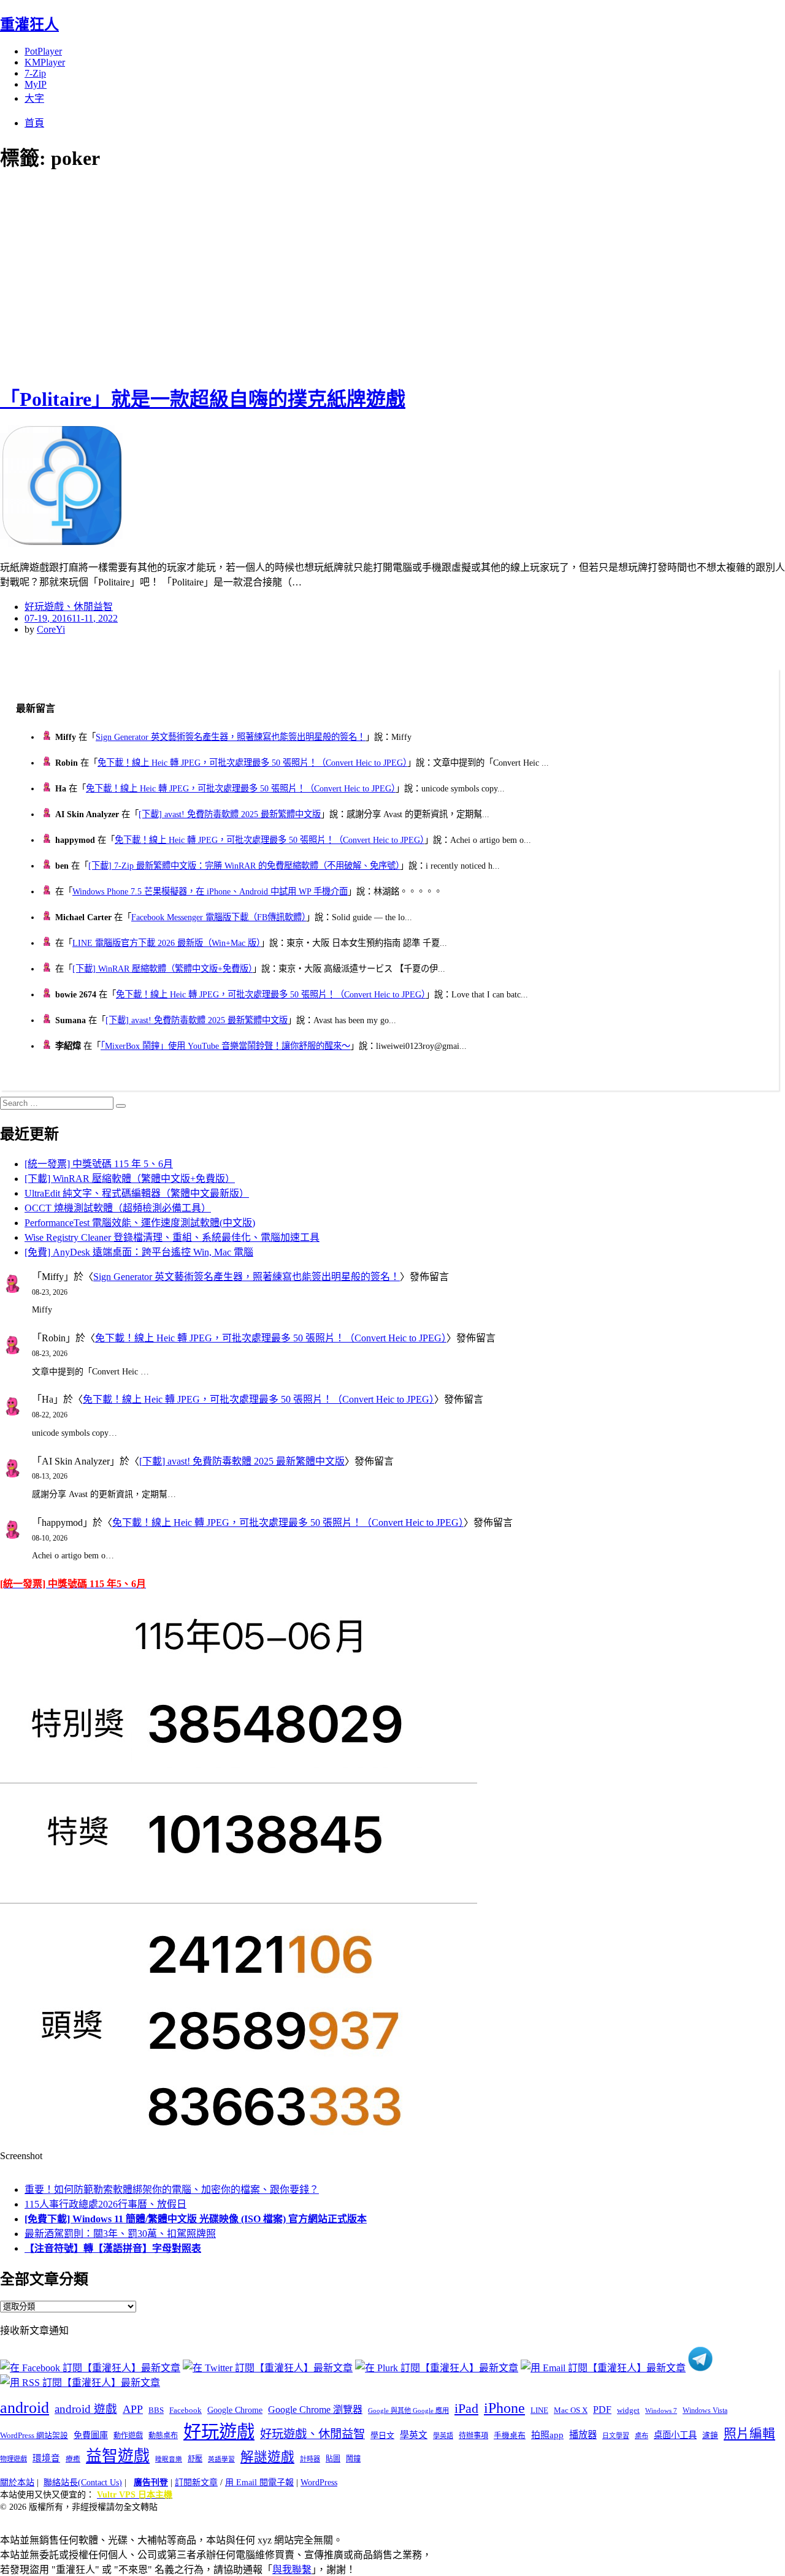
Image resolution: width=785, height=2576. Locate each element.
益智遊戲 (118, 2456)
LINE (539, 2410)
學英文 (414, 2435)
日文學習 (616, 2436)
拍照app (547, 2435)
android (25, 2408)
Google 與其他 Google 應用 (408, 2410)
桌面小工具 (675, 2435)
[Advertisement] (221, 276)
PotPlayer (43, 51)
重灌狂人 (29, 25)
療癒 (73, 2459)
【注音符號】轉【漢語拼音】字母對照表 (113, 2248)
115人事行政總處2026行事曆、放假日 (105, 2204)
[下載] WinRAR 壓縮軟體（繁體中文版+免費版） (163, 969)
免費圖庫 (91, 2435)
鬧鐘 (353, 2459)
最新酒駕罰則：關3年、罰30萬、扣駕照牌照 (120, 2234)
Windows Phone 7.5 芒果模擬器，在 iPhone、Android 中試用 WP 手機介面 (210, 891)
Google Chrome (235, 2410)
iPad (466, 2409)
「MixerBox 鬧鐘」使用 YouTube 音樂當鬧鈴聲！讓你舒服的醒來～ (225, 1046)
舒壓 (195, 2459)
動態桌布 (163, 2436)
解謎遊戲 (267, 2457)
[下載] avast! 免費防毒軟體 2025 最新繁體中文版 (230, 814)
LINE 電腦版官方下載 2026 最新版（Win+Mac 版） (167, 943)
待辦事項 (473, 2436)
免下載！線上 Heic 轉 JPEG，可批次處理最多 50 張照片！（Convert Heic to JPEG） (252, 763)
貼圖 (333, 2459)
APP (133, 2409)
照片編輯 (749, 2434)
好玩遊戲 (219, 2432)
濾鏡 (710, 2436)
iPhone (504, 2408)
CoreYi (51, 629)
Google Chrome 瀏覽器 (315, 2410)
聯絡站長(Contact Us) (83, 2483)
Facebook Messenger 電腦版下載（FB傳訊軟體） (219, 917)
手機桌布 (510, 2436)
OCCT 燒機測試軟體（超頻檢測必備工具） (118, 1208)
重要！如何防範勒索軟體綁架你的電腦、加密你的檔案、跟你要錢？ (172, 2189)
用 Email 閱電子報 (259, 2483)
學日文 (382, 2435)
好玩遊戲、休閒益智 (69, 607)
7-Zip (35, 73)
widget (628, 2410)
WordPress (319, 2483)
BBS (156, 2410)
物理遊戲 (13, 2459)
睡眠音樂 (169, 2459)
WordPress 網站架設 (34, 2436)
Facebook (186, 2410)
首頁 (34, 123)
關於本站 (17, 2483)
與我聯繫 (292, 2570)
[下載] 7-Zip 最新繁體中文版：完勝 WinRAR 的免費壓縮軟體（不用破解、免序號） (244, 866)
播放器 (583, 2435)
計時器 (310, 2459)
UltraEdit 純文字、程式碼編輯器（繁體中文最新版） (137, 1193)
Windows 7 (661, 2410)
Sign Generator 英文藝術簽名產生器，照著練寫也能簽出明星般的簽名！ (231, 737)
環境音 (46, 2458)
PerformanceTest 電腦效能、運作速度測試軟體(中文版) (140, 1223)
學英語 (443, 2436)
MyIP (36, 84)
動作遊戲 (128, 2436)
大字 (34, 98)
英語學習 (221, 2459)
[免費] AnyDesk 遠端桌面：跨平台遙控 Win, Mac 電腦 (139, 1252)
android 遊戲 (86, 2409)
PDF (602, 2410)
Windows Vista (705, 2410)
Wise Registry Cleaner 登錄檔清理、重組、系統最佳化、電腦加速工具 (172, 1237)
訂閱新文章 (196, 2483)
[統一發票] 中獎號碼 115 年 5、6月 (99, 1164)
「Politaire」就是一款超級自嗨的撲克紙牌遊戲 (203, 399)
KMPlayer (45, 62)
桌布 (641, 2436)
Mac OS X (571, 2410)
